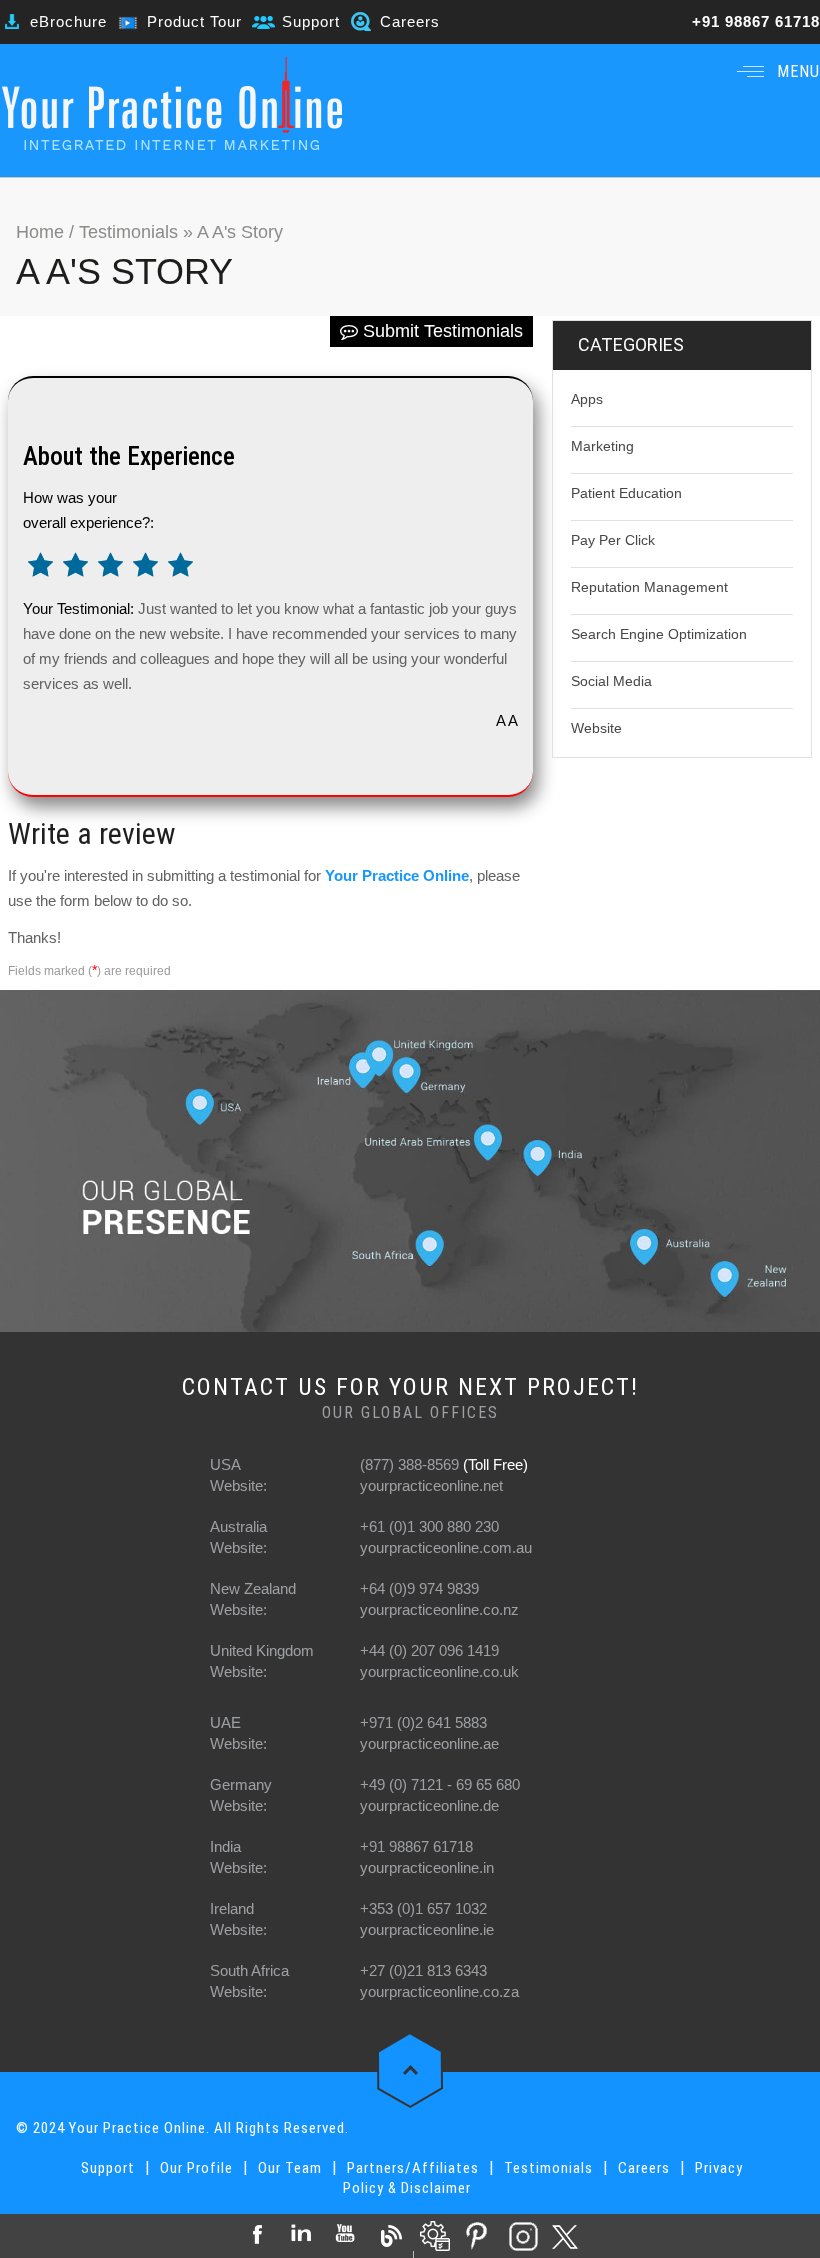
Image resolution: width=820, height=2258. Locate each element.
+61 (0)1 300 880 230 (429, 1526)
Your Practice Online (397, 875)
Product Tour (194, 21)
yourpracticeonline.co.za (439, 1991)
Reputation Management (649, 587)
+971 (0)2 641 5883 (423, 1722)
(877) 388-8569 (409, 1464)
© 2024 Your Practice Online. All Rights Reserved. (182, 2128)
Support (311, 21)
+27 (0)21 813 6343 (423, 1970)
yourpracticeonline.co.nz (439, 1609)
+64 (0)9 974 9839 (419, 1588)
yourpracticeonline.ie (427, 1929)
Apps (587, 399)
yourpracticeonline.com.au (446, 1547)
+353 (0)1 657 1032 (423, 1908)
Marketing (602, 446)
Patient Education (626, 493)
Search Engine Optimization (659, 634)
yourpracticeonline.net (431, 1485)
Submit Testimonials (440, 331)
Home (42, 232)
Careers (410, 21)
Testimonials (128, 232)
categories (631, 344)
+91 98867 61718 (756, 21)
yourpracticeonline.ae (429, 1743)
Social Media (611, 681)
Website (596, 728)
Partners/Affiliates (413, 2168)
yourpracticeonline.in (427, 1867)
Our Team (290, 2168)
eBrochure (68, 21)
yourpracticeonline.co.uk (439, 1671)
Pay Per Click (613, 540)
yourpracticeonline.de (429, 1805)
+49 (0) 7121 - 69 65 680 (440, 1784)
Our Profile (196, 2168)
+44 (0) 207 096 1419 (429, 1650)
